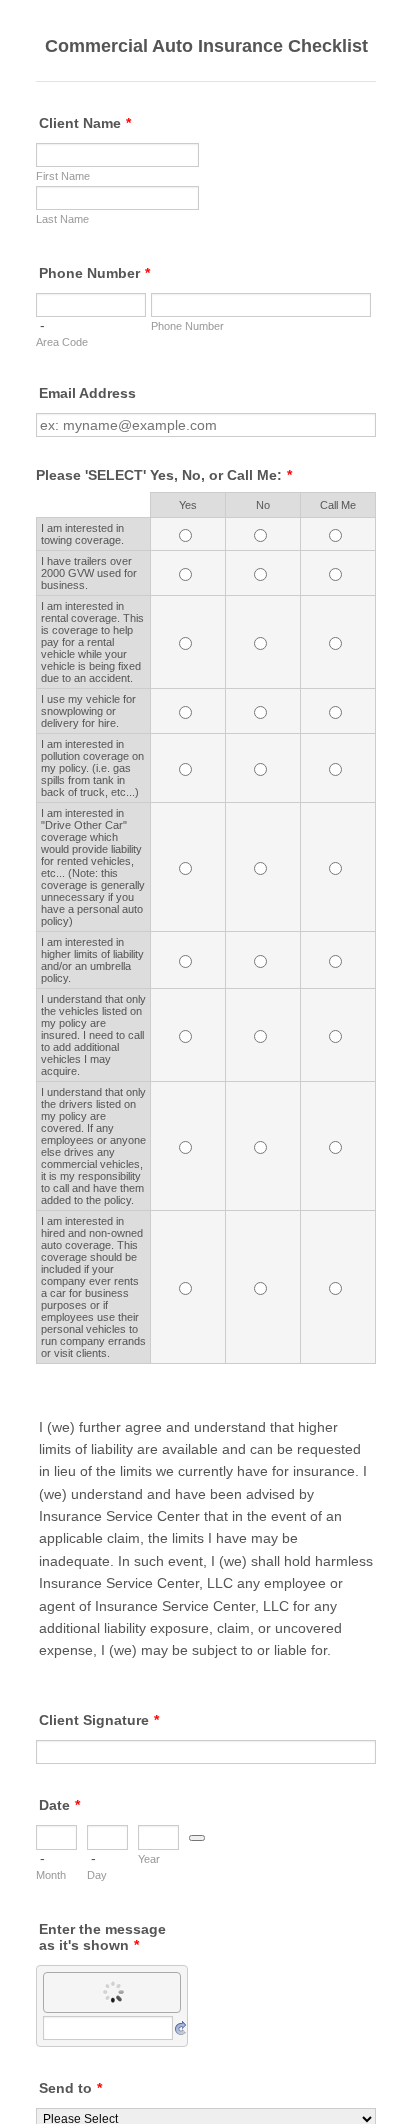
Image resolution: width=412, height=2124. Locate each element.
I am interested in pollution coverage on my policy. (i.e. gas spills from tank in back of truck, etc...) (92, 768)
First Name (63, 176)
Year (149, 1859)
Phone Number (94, 273)
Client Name (85, 123)
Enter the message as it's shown (102, 1937)
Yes (188, 505)
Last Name (62, 219)
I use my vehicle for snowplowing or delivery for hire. (88, 711)
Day (97, 1875)
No (263, 505)
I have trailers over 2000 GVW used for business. (89, 573)
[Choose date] (197, 1838)
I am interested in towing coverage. (82, 534)
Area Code (62, 342)
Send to (70, 2088)
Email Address (87, 393)
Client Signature (99, 1720)
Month (51, 1875)
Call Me (338, 505)
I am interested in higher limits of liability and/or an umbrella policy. (92, 960)
